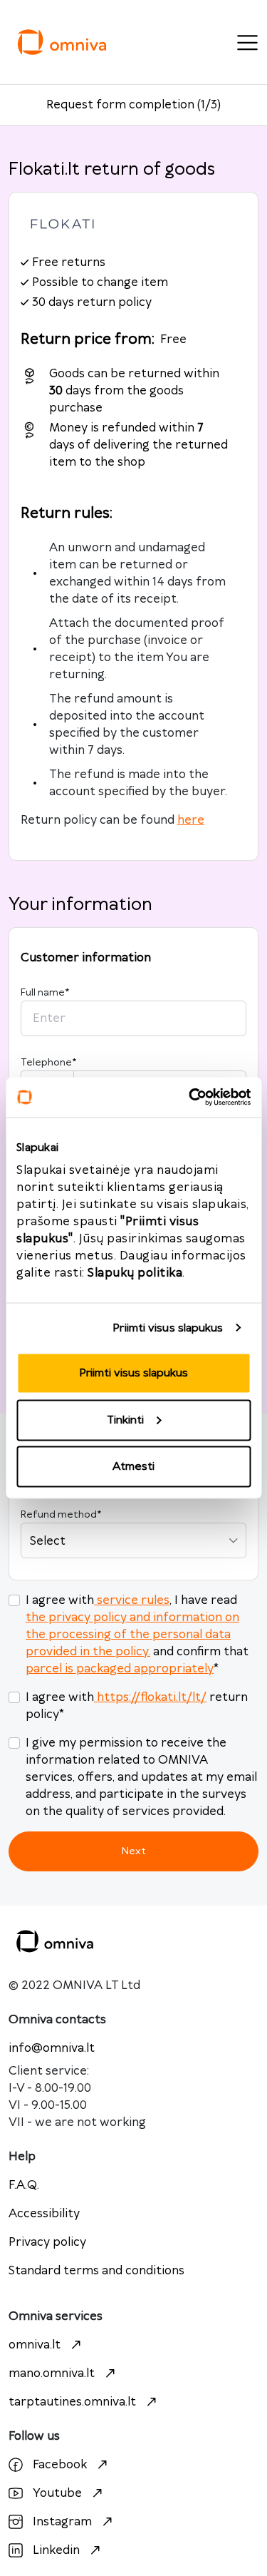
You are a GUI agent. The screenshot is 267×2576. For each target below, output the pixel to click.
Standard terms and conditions (96, 2271)
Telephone (48, 1063)
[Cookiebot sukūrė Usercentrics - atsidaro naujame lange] (190, 1098)
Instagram (62, 2522)
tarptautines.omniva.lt (72, 2402)
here (191, 820)
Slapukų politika (135, 1273)
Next (133, 1851)
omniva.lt (35, 2345)
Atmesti (133, 1467)
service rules (133, 1600)
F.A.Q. (24, 2185)
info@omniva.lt (52, 2048)
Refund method (61, 1515)
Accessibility (44, 2214)
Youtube (57, 2493)
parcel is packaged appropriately (120, 1669)
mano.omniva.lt (52, 2373)
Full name (45, 993)
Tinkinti (125, 1420)
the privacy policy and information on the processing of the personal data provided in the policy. (132, 1635)
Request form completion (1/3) (133, 105)
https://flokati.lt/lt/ (152, 1697)
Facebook (60, 2465)
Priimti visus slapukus (168, 1328)
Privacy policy (47, 2242)
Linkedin (56, 2550)
